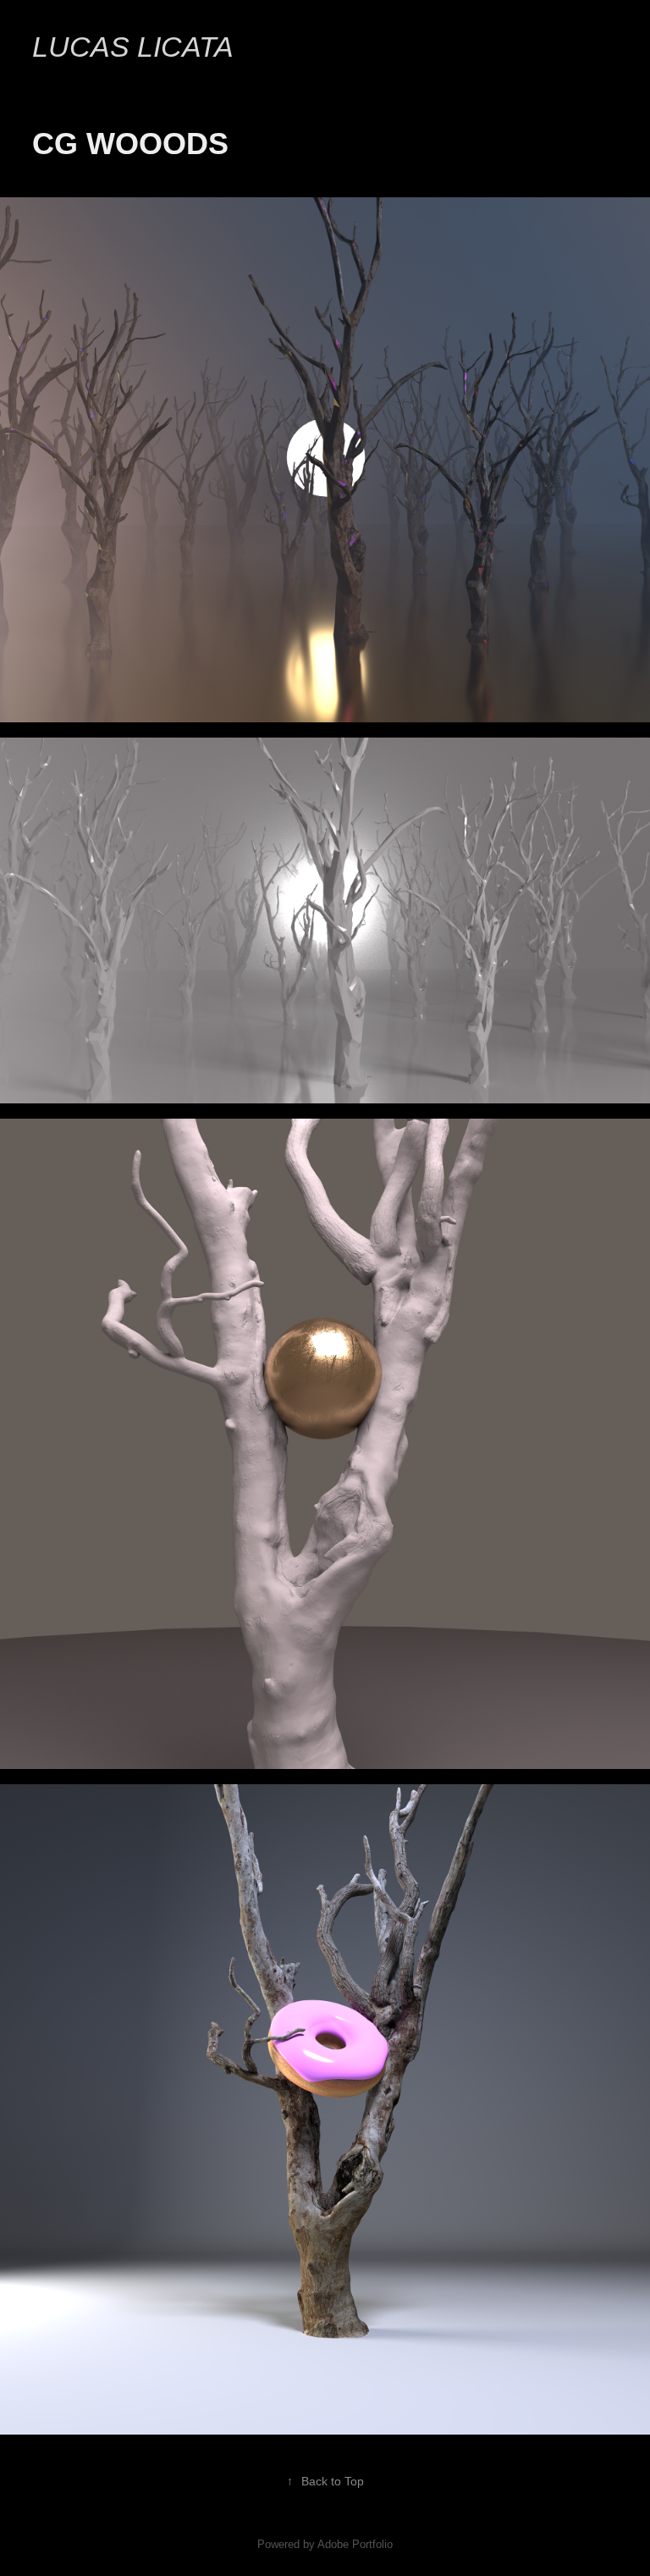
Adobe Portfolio (355, 2544)
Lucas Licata (133, 47)
